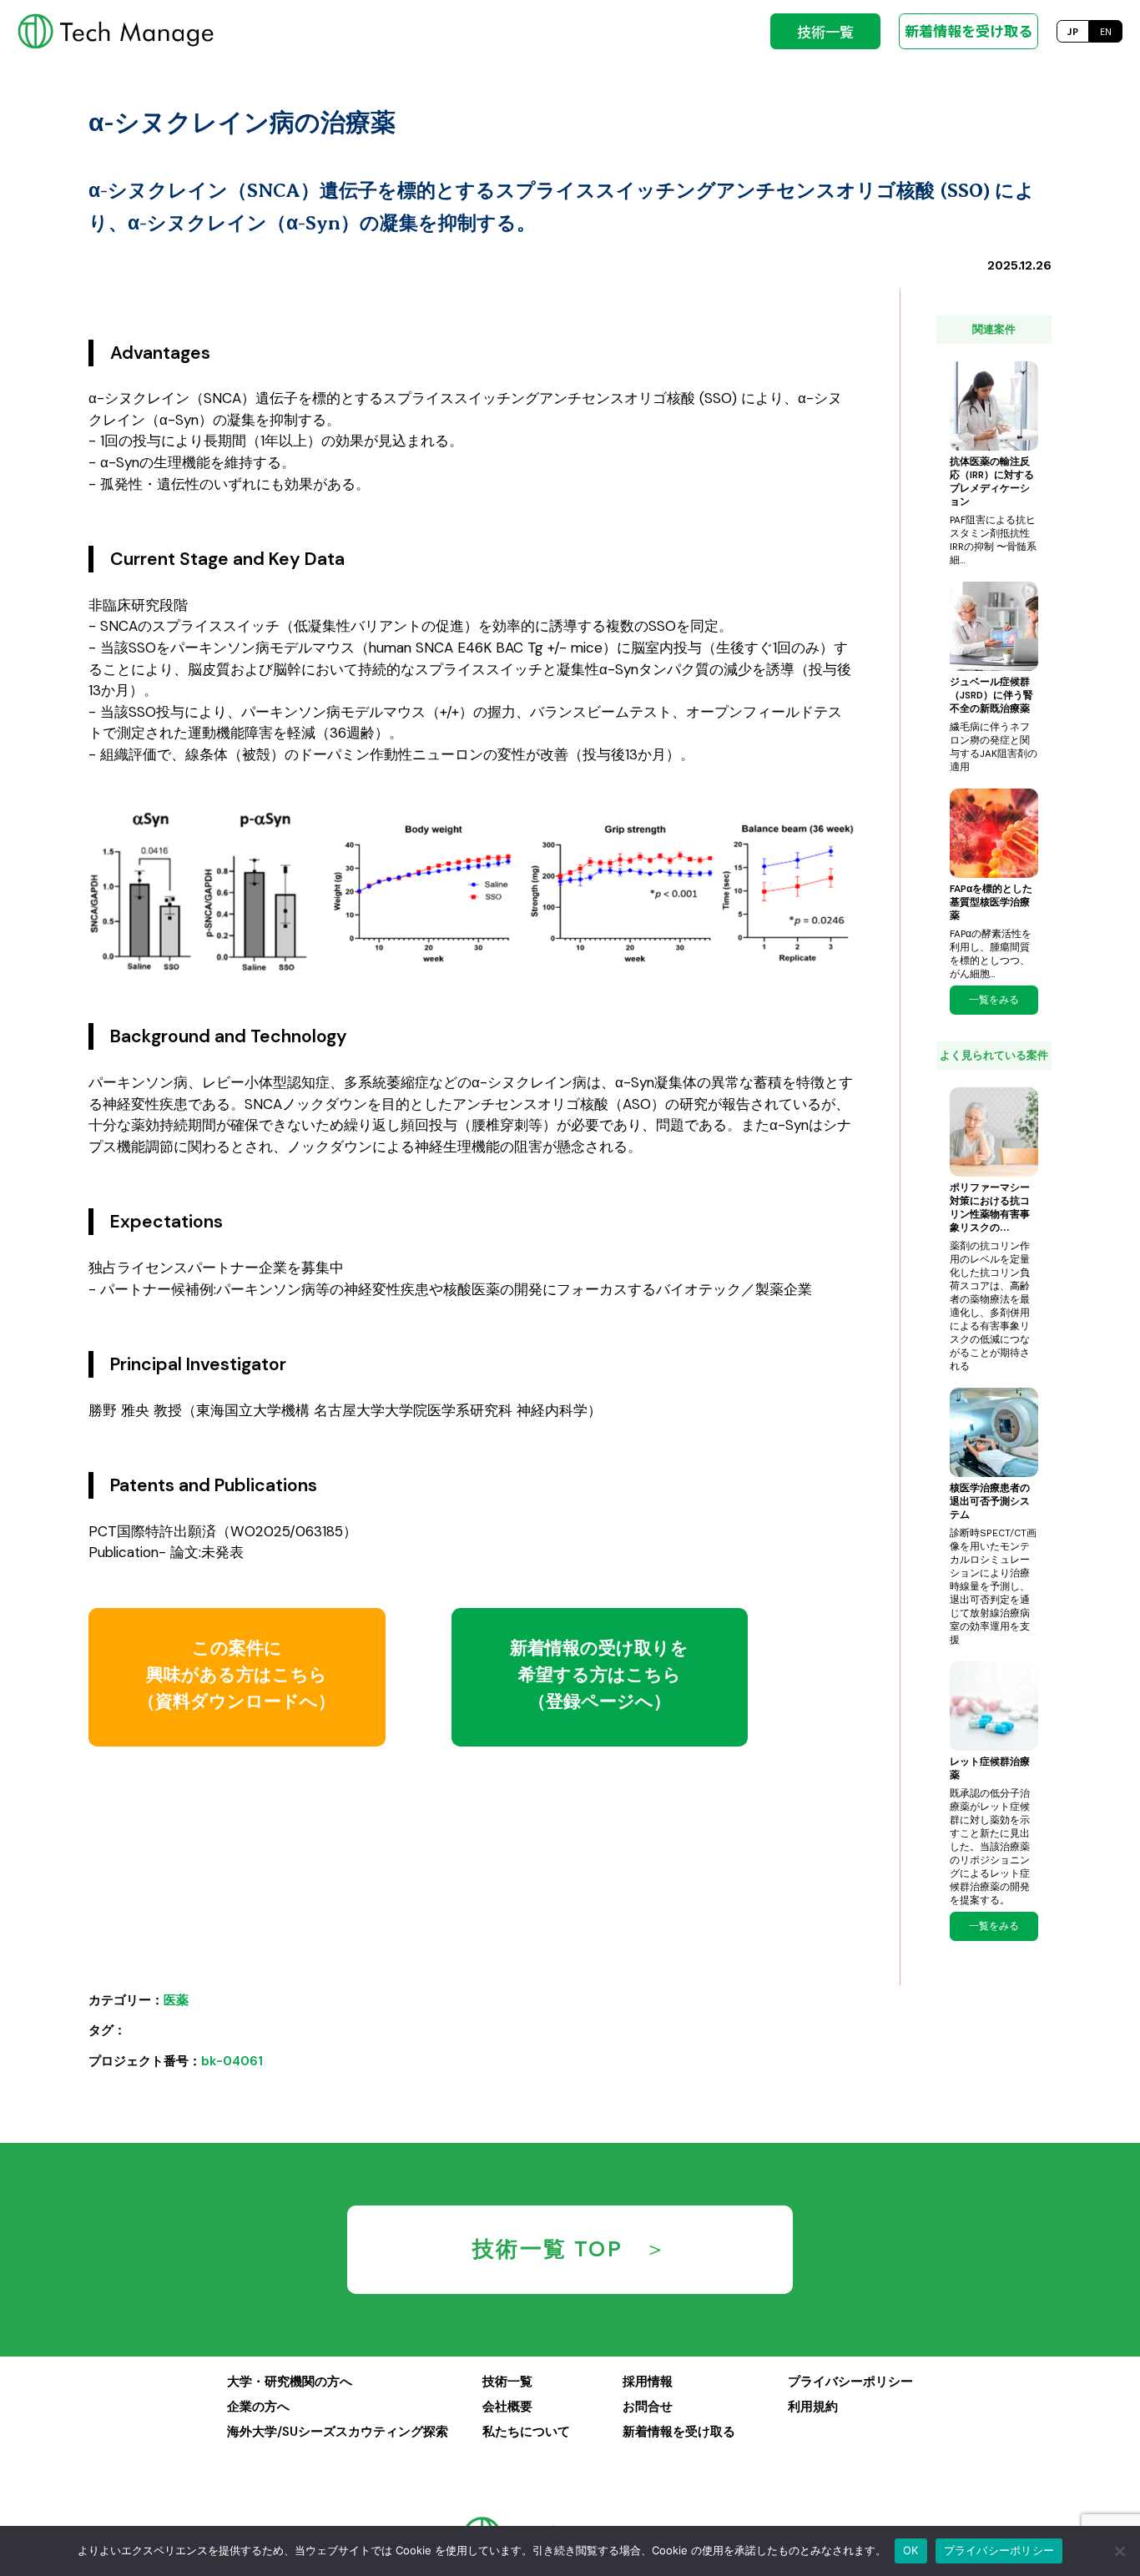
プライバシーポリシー (999, 2550)
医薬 (176, 2000)
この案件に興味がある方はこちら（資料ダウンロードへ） (237, 1675)
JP (1072, 31)
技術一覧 (825, 31)
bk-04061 (232, 2061)
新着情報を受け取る (968, 30)
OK (911, 2550)
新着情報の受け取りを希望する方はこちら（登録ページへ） (599, 1675)
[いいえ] (1119, 2551)
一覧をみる (994, 1000)
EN (1106, 31)
